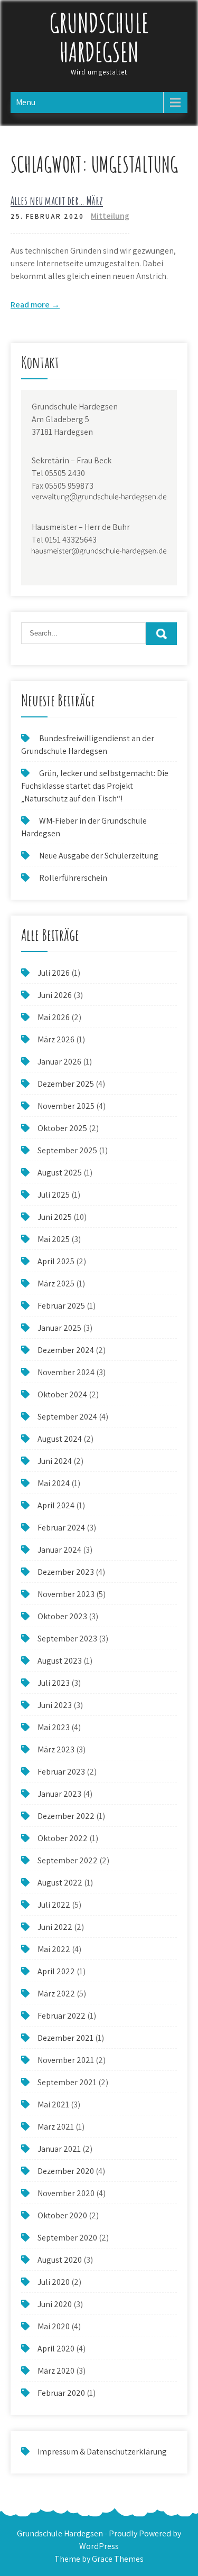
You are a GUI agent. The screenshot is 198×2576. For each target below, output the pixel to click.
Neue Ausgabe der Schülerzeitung (99, 856)
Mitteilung (110, 216)
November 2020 (66, 2193)
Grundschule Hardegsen (99, 37)
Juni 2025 (55, 1217)
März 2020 (56, 2371)
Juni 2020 (55, 2304)
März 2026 (56, 1039)
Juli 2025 (54, 1195)
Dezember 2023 (66, 1572)
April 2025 (56, 1261)
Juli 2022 (54, 1905)
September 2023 (67, 1639)
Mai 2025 (54, 1239)
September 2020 (67, 2238)
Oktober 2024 (62, 1394)
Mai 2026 (54, 1017)
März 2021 (56, 2127)
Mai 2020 (54, 2326)
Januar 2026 (59, 1062)
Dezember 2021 (65, 2038)
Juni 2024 (55, 1461)
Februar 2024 (61, 1528)
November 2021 (66, 2060)
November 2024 (66, 1372)
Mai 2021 (53, 2104)
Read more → (35, 305)
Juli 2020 (54, 2282)
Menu (26, 102)
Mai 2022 (54, 1949)
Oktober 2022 (63, 1838)
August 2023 (60, 1661)
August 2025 (60, 1173)
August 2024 (60, 1439)
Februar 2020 (61, 2393)
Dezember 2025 (66, 1084)
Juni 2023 (55, 1705)
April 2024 (56, 1505)
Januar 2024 (59, 1550)
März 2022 (56, 1994)
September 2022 (68, 1860)
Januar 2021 (59, 2149)
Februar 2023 (61, 1772)
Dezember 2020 (66, 2171)
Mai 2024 (54, 1483)
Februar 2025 (61, 1306)
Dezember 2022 (66, 1816)
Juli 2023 (54, 1683)
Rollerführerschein (73, 878)
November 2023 (66, 1594)
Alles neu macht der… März (57, 200)
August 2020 (60, 2260)
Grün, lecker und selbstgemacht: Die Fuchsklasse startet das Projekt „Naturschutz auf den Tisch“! (95, 786)
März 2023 (56, 1749)
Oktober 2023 (62, 1616)
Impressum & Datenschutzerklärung (102, 2452)
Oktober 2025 (62, 1128)
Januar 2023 (59, 1794)
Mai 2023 (54, 1727)
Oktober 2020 (62, 2215)
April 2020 (56, 2349)
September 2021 (67, 2082)
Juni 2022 (55, 1927)
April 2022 (56, 1971)
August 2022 (60, 1883)
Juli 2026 (54, 973)
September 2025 (67, 1150)
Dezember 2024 (66, 1350)
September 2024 (67, 1417)
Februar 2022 (62, 2016)
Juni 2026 (55, 995)
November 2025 (66, 1106)
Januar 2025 (59, 1328)
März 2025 (56, 1284)
